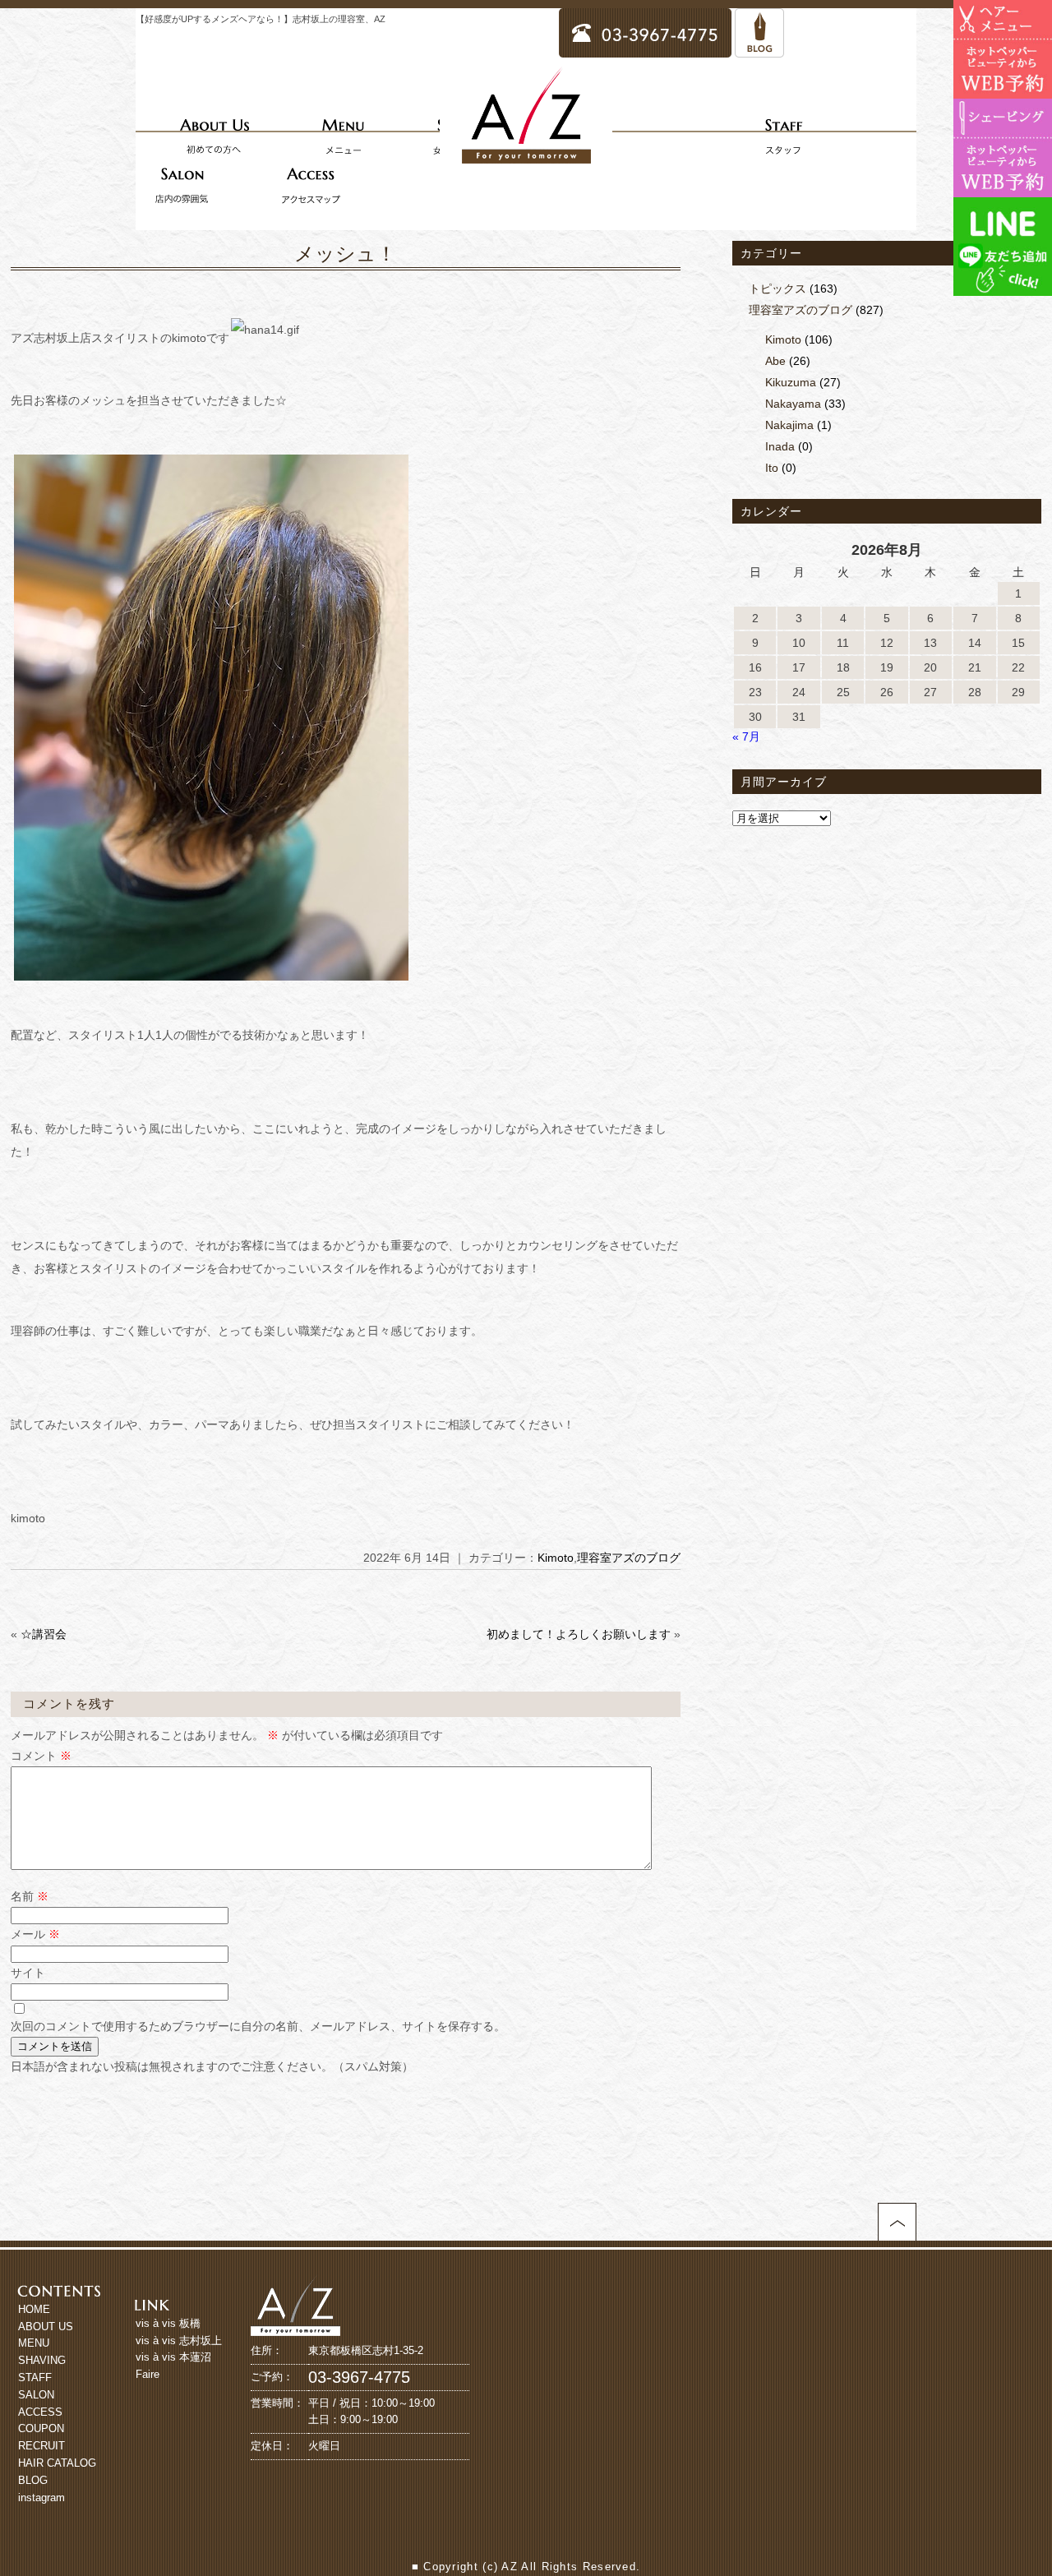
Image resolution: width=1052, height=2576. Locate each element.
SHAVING (42, 2360)
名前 (30, 1896)
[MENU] (343, 136)
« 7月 (746, 736)
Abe (775, 361)
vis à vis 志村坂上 (179, 2341)
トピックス (777, 289)
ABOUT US (46, 2327)
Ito (772, 468)
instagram (42, 2498)
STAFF (35, 2377)
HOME (34, 2309)
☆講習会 (44, 1634)
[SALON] (182, 185)
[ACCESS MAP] (311, 185)
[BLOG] (759, 50)
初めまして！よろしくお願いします (579, 1634)
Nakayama (793, 404)
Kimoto (556, 1558)
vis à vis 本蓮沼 (173, 2357)
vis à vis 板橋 (168, 2323)
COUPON (41, 2428)
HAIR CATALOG (57, 2463)
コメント (41, 1756)
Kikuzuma (791, 382)
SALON (36, 2395)
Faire (148, 2374)
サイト (28, 1973)
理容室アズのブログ (629, 1558)
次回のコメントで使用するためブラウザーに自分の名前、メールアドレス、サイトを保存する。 (258, 2026)
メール (35, 1934)
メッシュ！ (345, 254)
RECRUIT (42, 2446)
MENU (34, 2343)
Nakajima (789, 425)
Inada (780, 446)
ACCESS (40, 2412)
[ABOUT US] (215, 136)
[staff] (783, 136)
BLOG (33, 2480)
